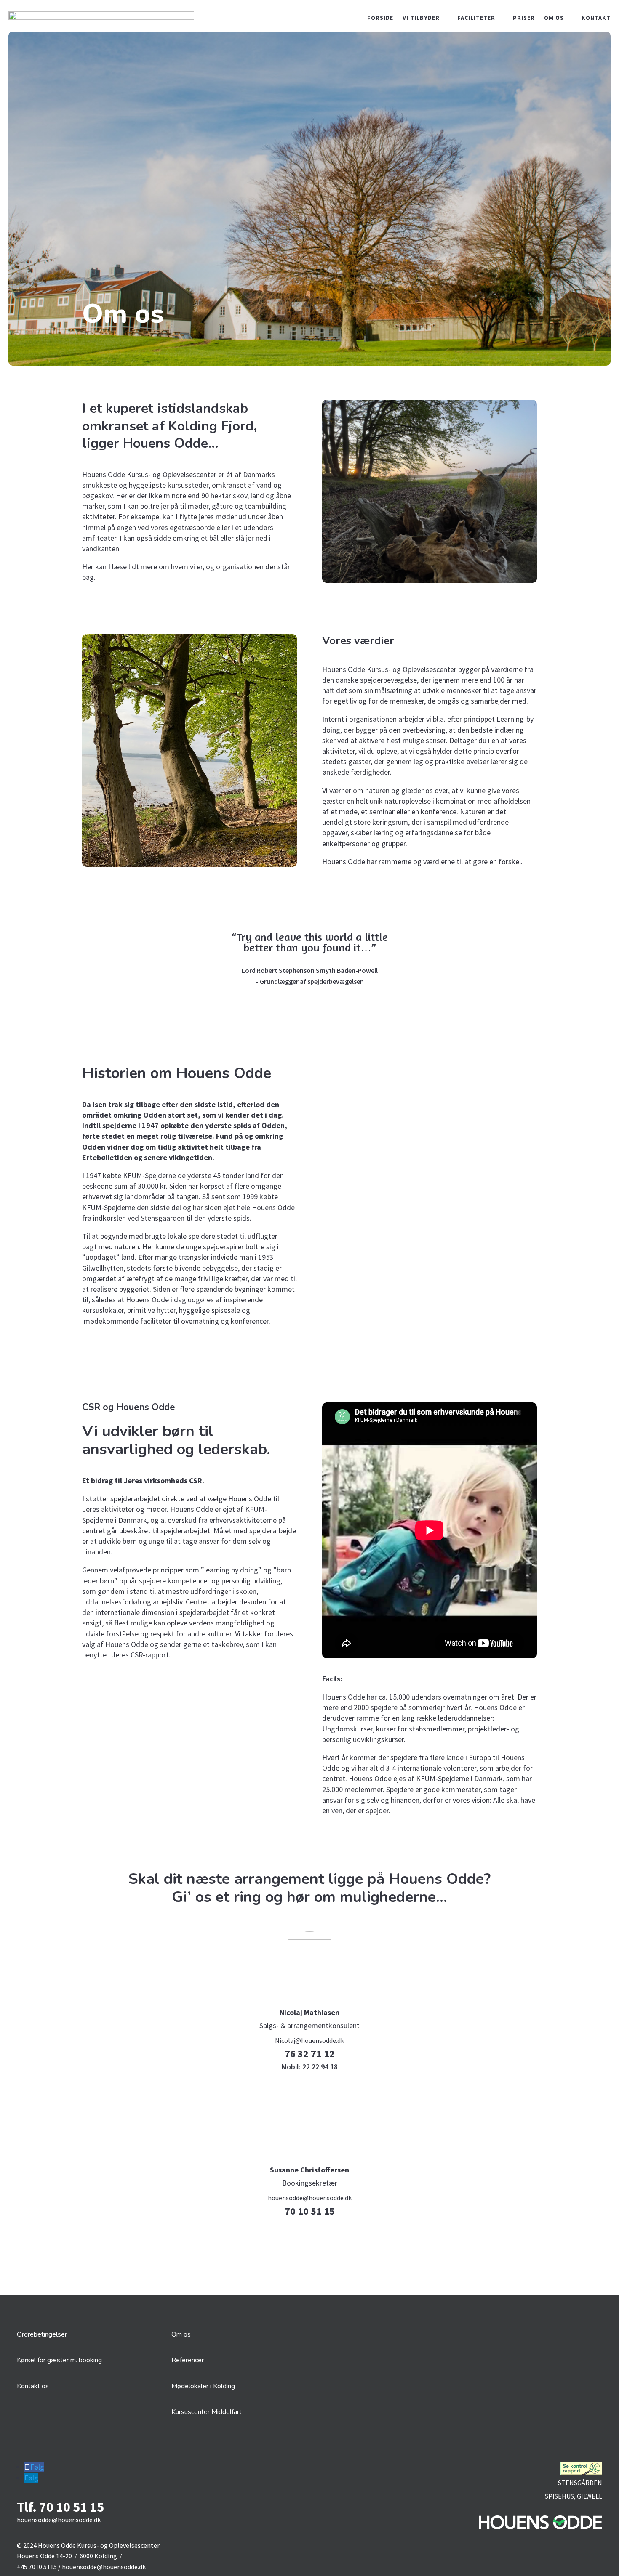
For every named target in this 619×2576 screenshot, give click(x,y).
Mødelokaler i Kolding (203, 2386)
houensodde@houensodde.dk (310, 2198)
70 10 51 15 (310, 2211)
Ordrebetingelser (42, 2334)
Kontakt (596, 18)
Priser (524, 18)
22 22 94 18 (310, 2067)
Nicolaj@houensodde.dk (309, 2040)
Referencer (188, 2360)
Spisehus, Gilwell (574, 2496)
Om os (554, 18)
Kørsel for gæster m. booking (59, 2360)
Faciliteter (476, 18)
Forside (380, 18)
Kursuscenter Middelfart (207, 2412)
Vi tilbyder (421, 18)
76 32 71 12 (310, 2054)
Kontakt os (33, 2386)
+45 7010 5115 (37, 2567)
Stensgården (580, 2483)
